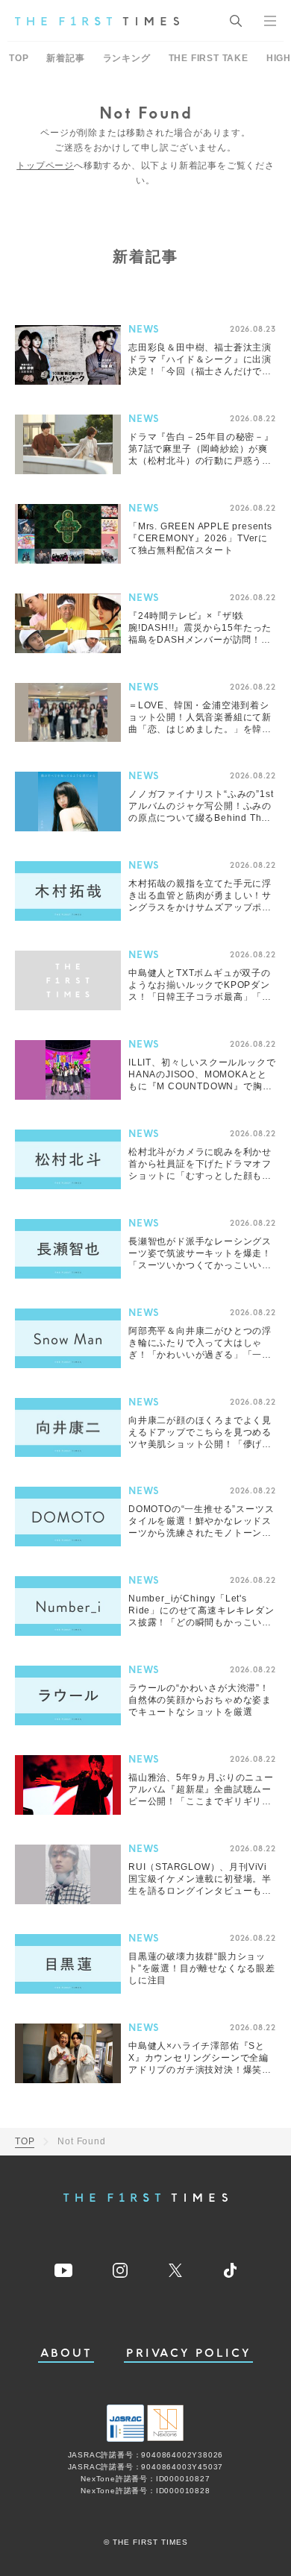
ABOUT (66, 2353)
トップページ (45, 166)
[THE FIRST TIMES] (97, 21)
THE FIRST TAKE (209, 58)
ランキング (127, 58)
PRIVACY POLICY (188, 2353)
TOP (19, 58)
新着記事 (65, 58)
